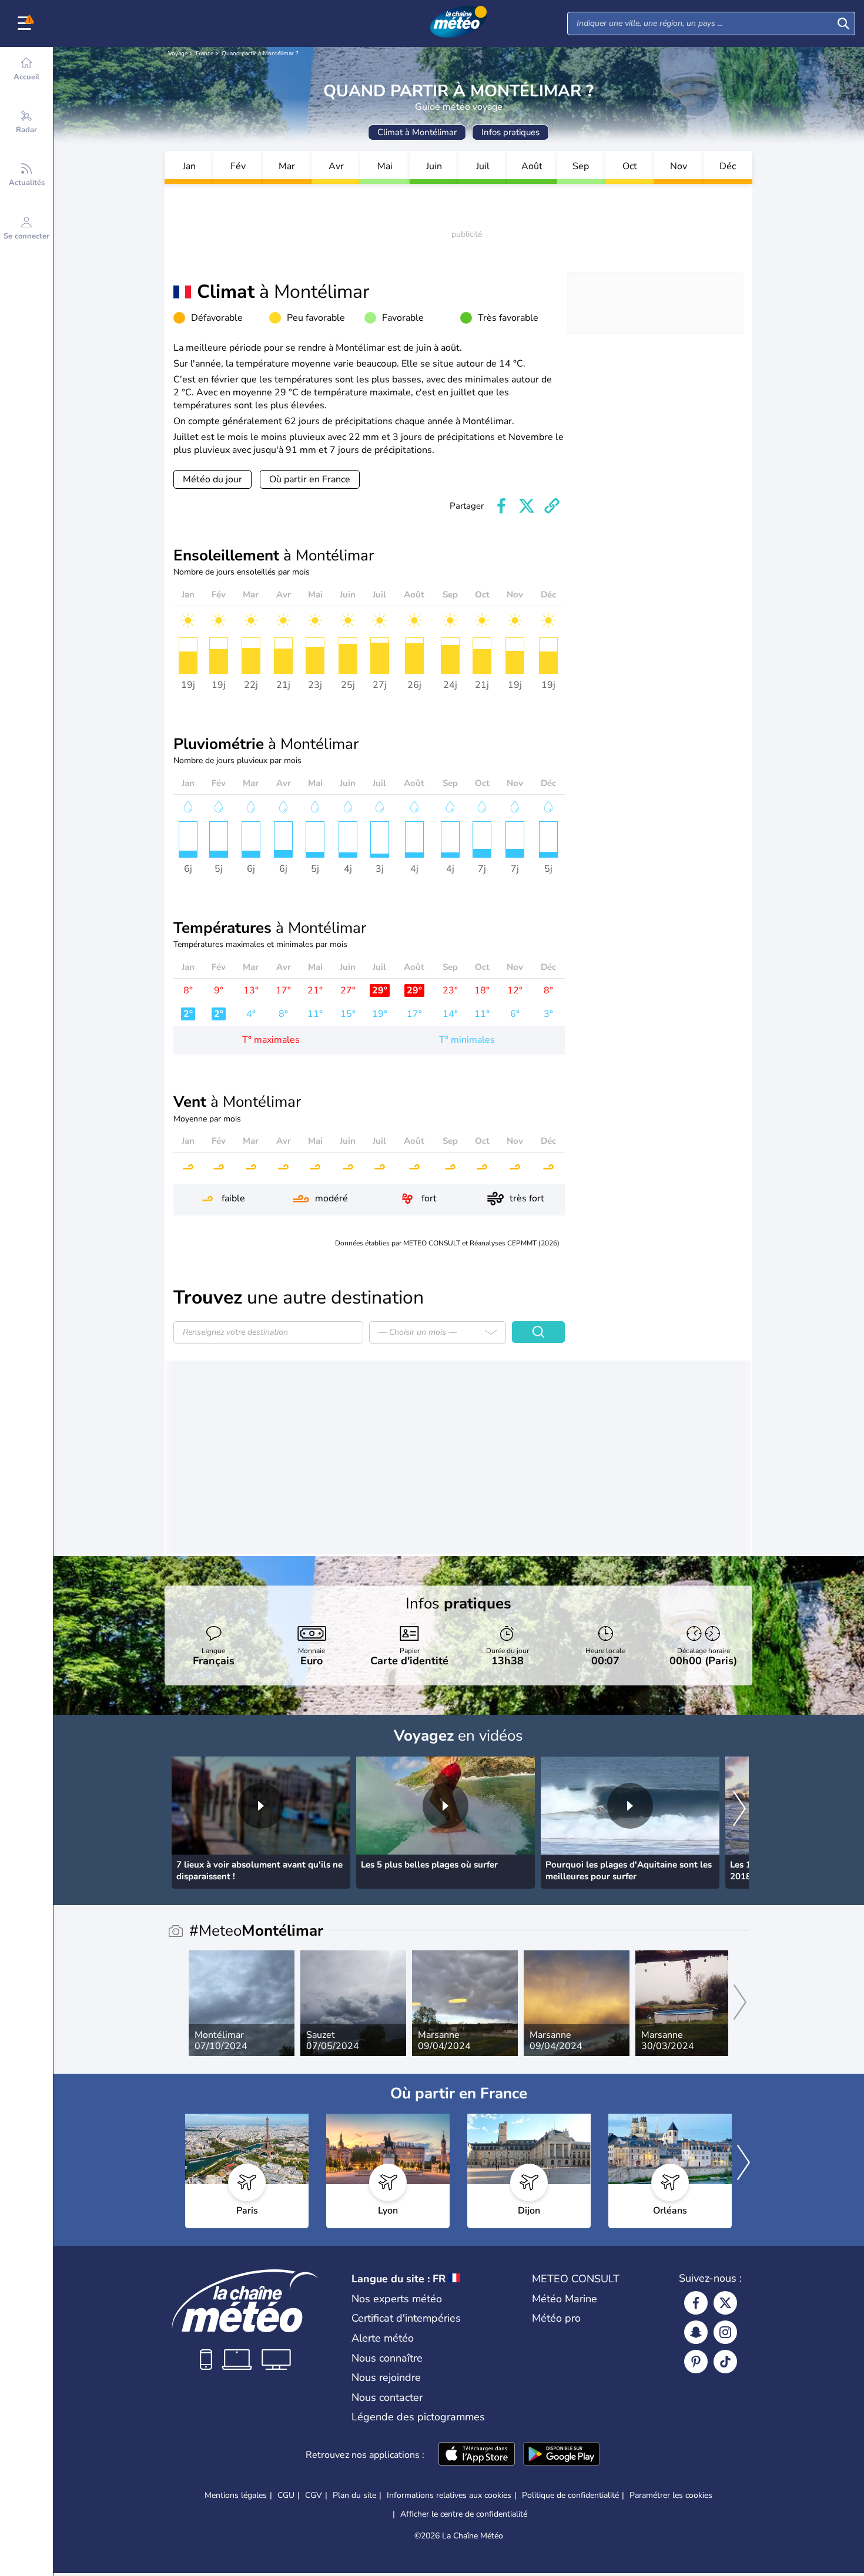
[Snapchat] (696, 2332)
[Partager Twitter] (527, 506)
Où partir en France (310, 479)
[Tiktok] (725, 2362)
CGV (314, 2495)
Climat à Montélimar (417, 132)
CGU (286, 2495)
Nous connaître (387, 2358)
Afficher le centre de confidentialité (464, 2514)
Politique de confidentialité (570, 2495)
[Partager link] (552, 506)
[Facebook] (696, 2303)
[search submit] (843, 23)
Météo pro (556, 2318)
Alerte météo (383, 2338)
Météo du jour (212, 479)
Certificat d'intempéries (406, 2318)
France (205, 53)
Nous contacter (387, 2397)
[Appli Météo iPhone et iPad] (477, 2455)
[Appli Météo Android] (561, 2455)
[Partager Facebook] (501, 506)
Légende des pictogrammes (418, 2417)
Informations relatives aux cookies (449, 2495)
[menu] (26, 23)
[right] (739, 1810)
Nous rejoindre (386, 2377)
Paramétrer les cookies (671, 2496)
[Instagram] (725, 2332)
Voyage (178, 53)
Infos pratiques (510, 132)
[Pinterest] (696, 2362)
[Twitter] (725, 2303)
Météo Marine (565, 2299)
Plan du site (354, 2495)
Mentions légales (236, 2495)
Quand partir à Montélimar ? (260, 53)
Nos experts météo (397, 2299)
